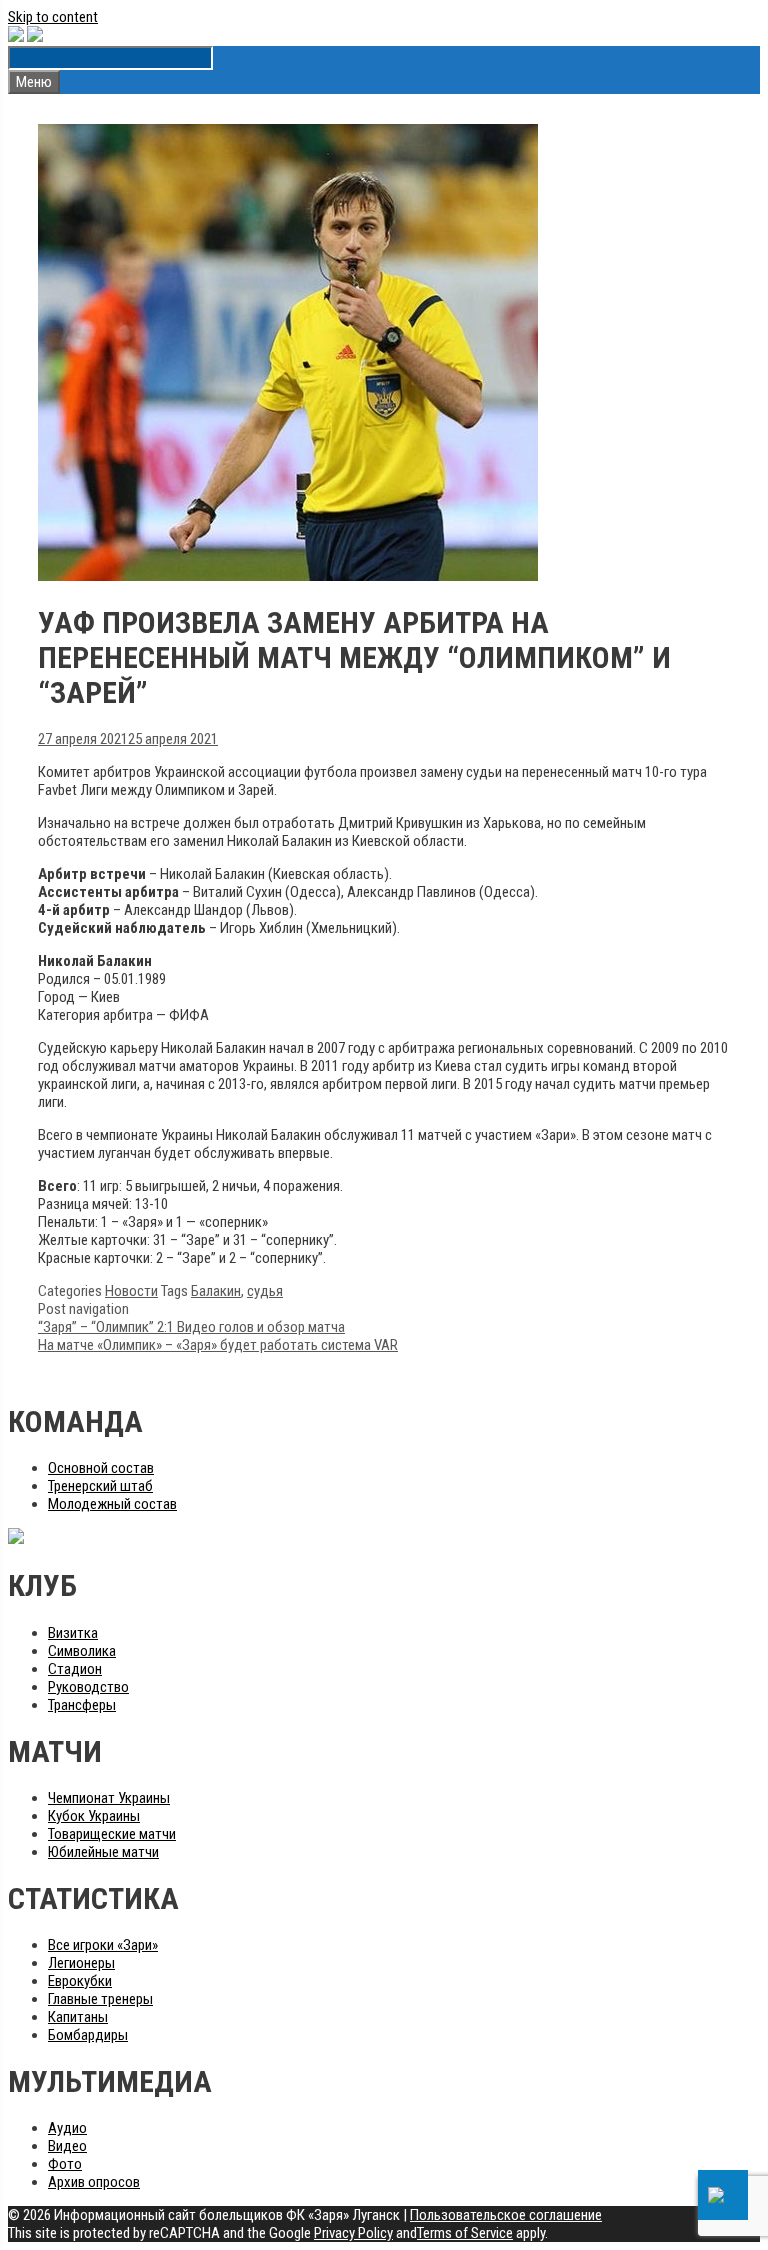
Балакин (216, 1291)
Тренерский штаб (100, 1486)
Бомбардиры (88, 2035)
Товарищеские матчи (112, 1834)
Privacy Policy (353, 2233)
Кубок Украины (94, 1816)
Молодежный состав (112, 1504)
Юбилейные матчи (103, 1852)
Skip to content (53, 17)
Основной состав (101, 1468)
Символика (82, 1651)
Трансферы (82, 1705)
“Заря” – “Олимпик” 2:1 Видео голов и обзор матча (191, 1327)
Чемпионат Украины (109, 1798)
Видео (67, 2146)
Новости (131, 1291)
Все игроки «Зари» (103, 1945)
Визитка (73, 1633)
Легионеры (81, 1963)
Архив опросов (94, 2182)
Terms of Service (465, 2233)
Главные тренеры (100, 1999)
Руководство (88, 1687)
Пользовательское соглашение (506, 2215)
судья (265, 1291)
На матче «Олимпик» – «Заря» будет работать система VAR (218, 1345)
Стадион (75, 1669)
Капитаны (78, 2017)
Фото (65, 2164)
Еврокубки (80, 1981)
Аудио (67, 2128)
